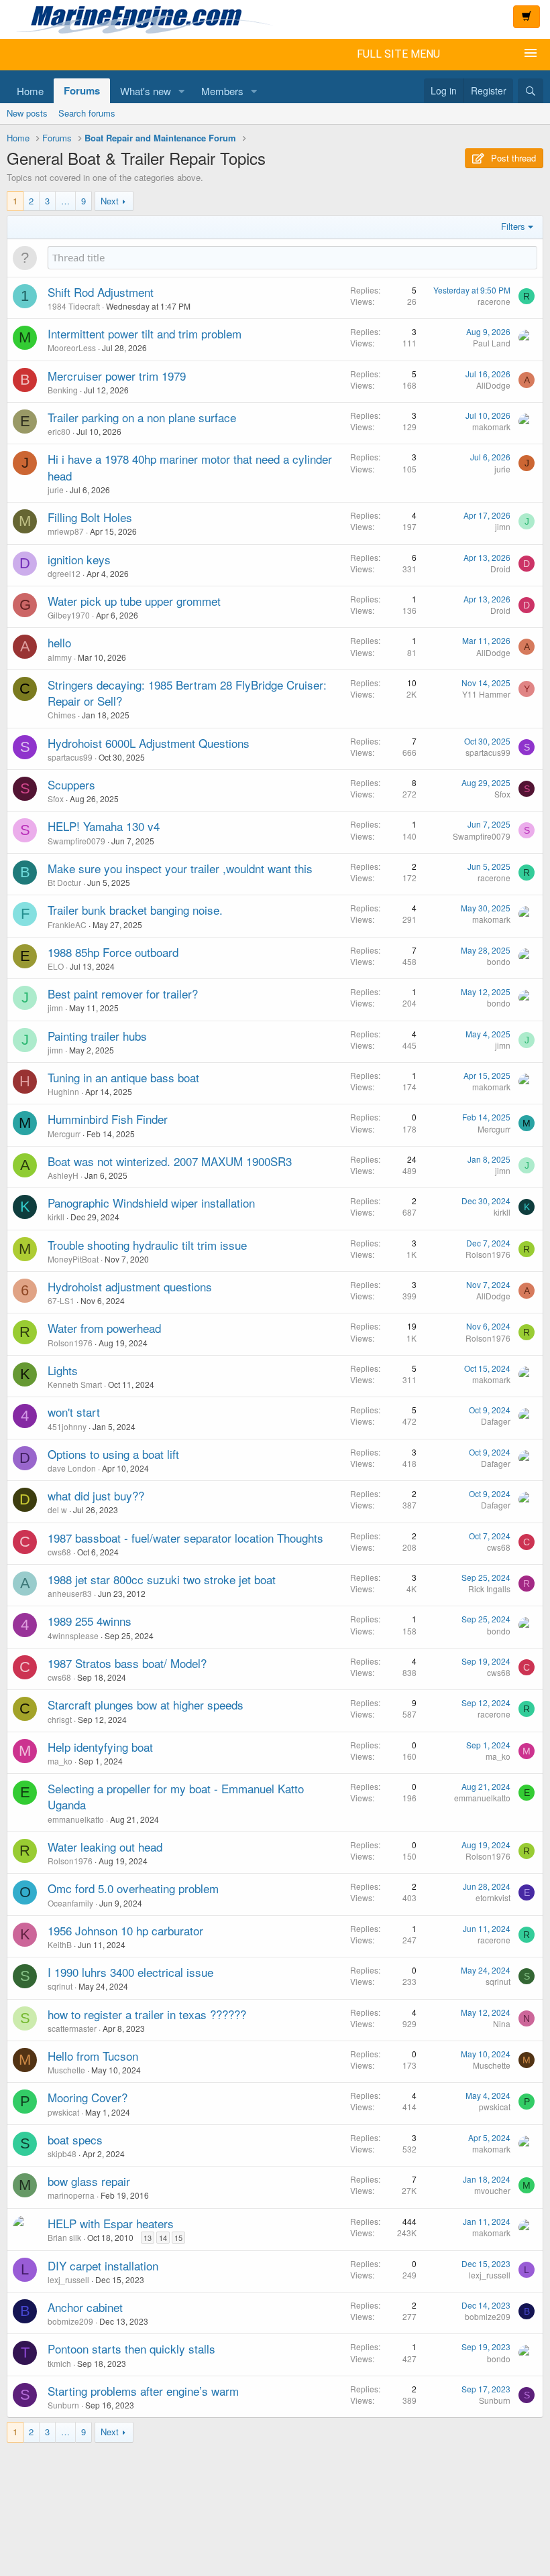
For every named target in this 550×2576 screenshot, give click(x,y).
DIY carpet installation (103, 2265)
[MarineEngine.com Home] (229, 19)
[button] (182, 91)
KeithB (60, 1944)
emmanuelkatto (76, 1819)
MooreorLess (72, 347)
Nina (502, 2023)
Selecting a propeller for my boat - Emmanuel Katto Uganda (176, 1796)
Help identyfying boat (100, 1747)
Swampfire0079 (76, 841)
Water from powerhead (104, 1328)
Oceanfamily (70, 1903)
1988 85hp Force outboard (113, 952)
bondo (499, 961)
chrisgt (60, 1719)
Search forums (87, 113)
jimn (503, 526)
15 (178, 2238)
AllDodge (493, 385)
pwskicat (63, 2112)
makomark (491, 427)
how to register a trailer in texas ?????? (147, 2014)
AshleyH (63, 1175)
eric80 (59, 431)
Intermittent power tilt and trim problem (145, 333)
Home (30, 91)
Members (222, 91)
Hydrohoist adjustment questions (130, 1286)
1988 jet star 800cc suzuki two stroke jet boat (162, 1579)
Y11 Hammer (486, 694)
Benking (63, 390)
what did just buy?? (96, 1495)
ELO (56, 966)
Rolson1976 (488, 1254)
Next (110, 201)
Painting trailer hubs (97, 1036)
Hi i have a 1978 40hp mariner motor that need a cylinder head (190, 467)
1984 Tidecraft (74, 306)
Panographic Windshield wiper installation (151, 1203)
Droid (500, 569)
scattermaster (72, 2028)
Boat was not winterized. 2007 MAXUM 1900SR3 (170, 1161)
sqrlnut (60, 1986)
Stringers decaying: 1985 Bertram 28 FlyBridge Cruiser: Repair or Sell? (187, 693)
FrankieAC (67, 924)
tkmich (59, 2363)
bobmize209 (70, 2321)
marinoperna (71, 2195)
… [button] (65, 201)
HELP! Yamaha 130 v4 (104, 826)
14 (163, 2238)
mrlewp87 (66, 531)
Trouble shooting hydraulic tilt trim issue (147, 1245)
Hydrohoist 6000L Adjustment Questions (149, 743)
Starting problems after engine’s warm (143, 2391)
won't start (74, 1412)
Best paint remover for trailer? (123, 993)
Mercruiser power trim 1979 (117, 376)
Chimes (62, 715)
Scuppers (71, 784)
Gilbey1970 (69, 615)
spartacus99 (70, 757)
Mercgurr (64, 1134)
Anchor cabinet (85, 2307)
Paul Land (492, 343)
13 (148, 2238)
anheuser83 (70, 1593)
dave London (72, 1468)
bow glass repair (89, 2181)
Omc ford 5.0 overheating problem (133, 1888)
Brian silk (64, 2237)
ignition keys (79, 559)
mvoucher (492, 2190)
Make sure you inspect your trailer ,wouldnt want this (180, 868)
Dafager (496, 1421)
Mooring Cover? (88, 2097)
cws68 (59, 1552)
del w (57, 1509)
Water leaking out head (105, 1847)
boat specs (75, 2139)
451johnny (67, 1426)
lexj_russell (68, 2279)
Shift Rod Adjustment (101, 292)
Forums (82, 90)
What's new (146, 91)
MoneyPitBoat (73, 1259)
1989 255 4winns (90, 1621)
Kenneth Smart (75, 1384)
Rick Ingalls (489, 1589)
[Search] (531, 91)
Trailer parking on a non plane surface (142, 417)
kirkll (56, 1217)
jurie (56, 490)
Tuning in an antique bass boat (123, 1077)
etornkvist (493, 1897)
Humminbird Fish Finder (108, 1119)
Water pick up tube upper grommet (134, 601)
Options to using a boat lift (113, 1454)
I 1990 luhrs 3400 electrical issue (130, 1972)
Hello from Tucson (93, 2056)
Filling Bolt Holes (90, 517)
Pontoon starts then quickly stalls (131, 2348)
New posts (27, 113)
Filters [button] (513, 226)
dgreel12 (64, 573)
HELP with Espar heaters (111, 2223)
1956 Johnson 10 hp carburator (125, 1930)
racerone (494, 301)
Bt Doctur (64, 882)
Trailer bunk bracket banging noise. (135, 910)
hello (59, 642)
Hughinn (63, 1091)
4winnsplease (73, 1635)
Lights (63, 1370)
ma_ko (60, 1761)
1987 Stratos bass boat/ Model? (127, 1663)
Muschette (66, 2070)
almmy (60, 657)
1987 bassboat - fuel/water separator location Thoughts (185, 1538)
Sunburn (63, 2405)
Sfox (56, 798)
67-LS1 (61, 1300)
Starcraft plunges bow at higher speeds (146, 1704)
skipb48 (62, 2153)
